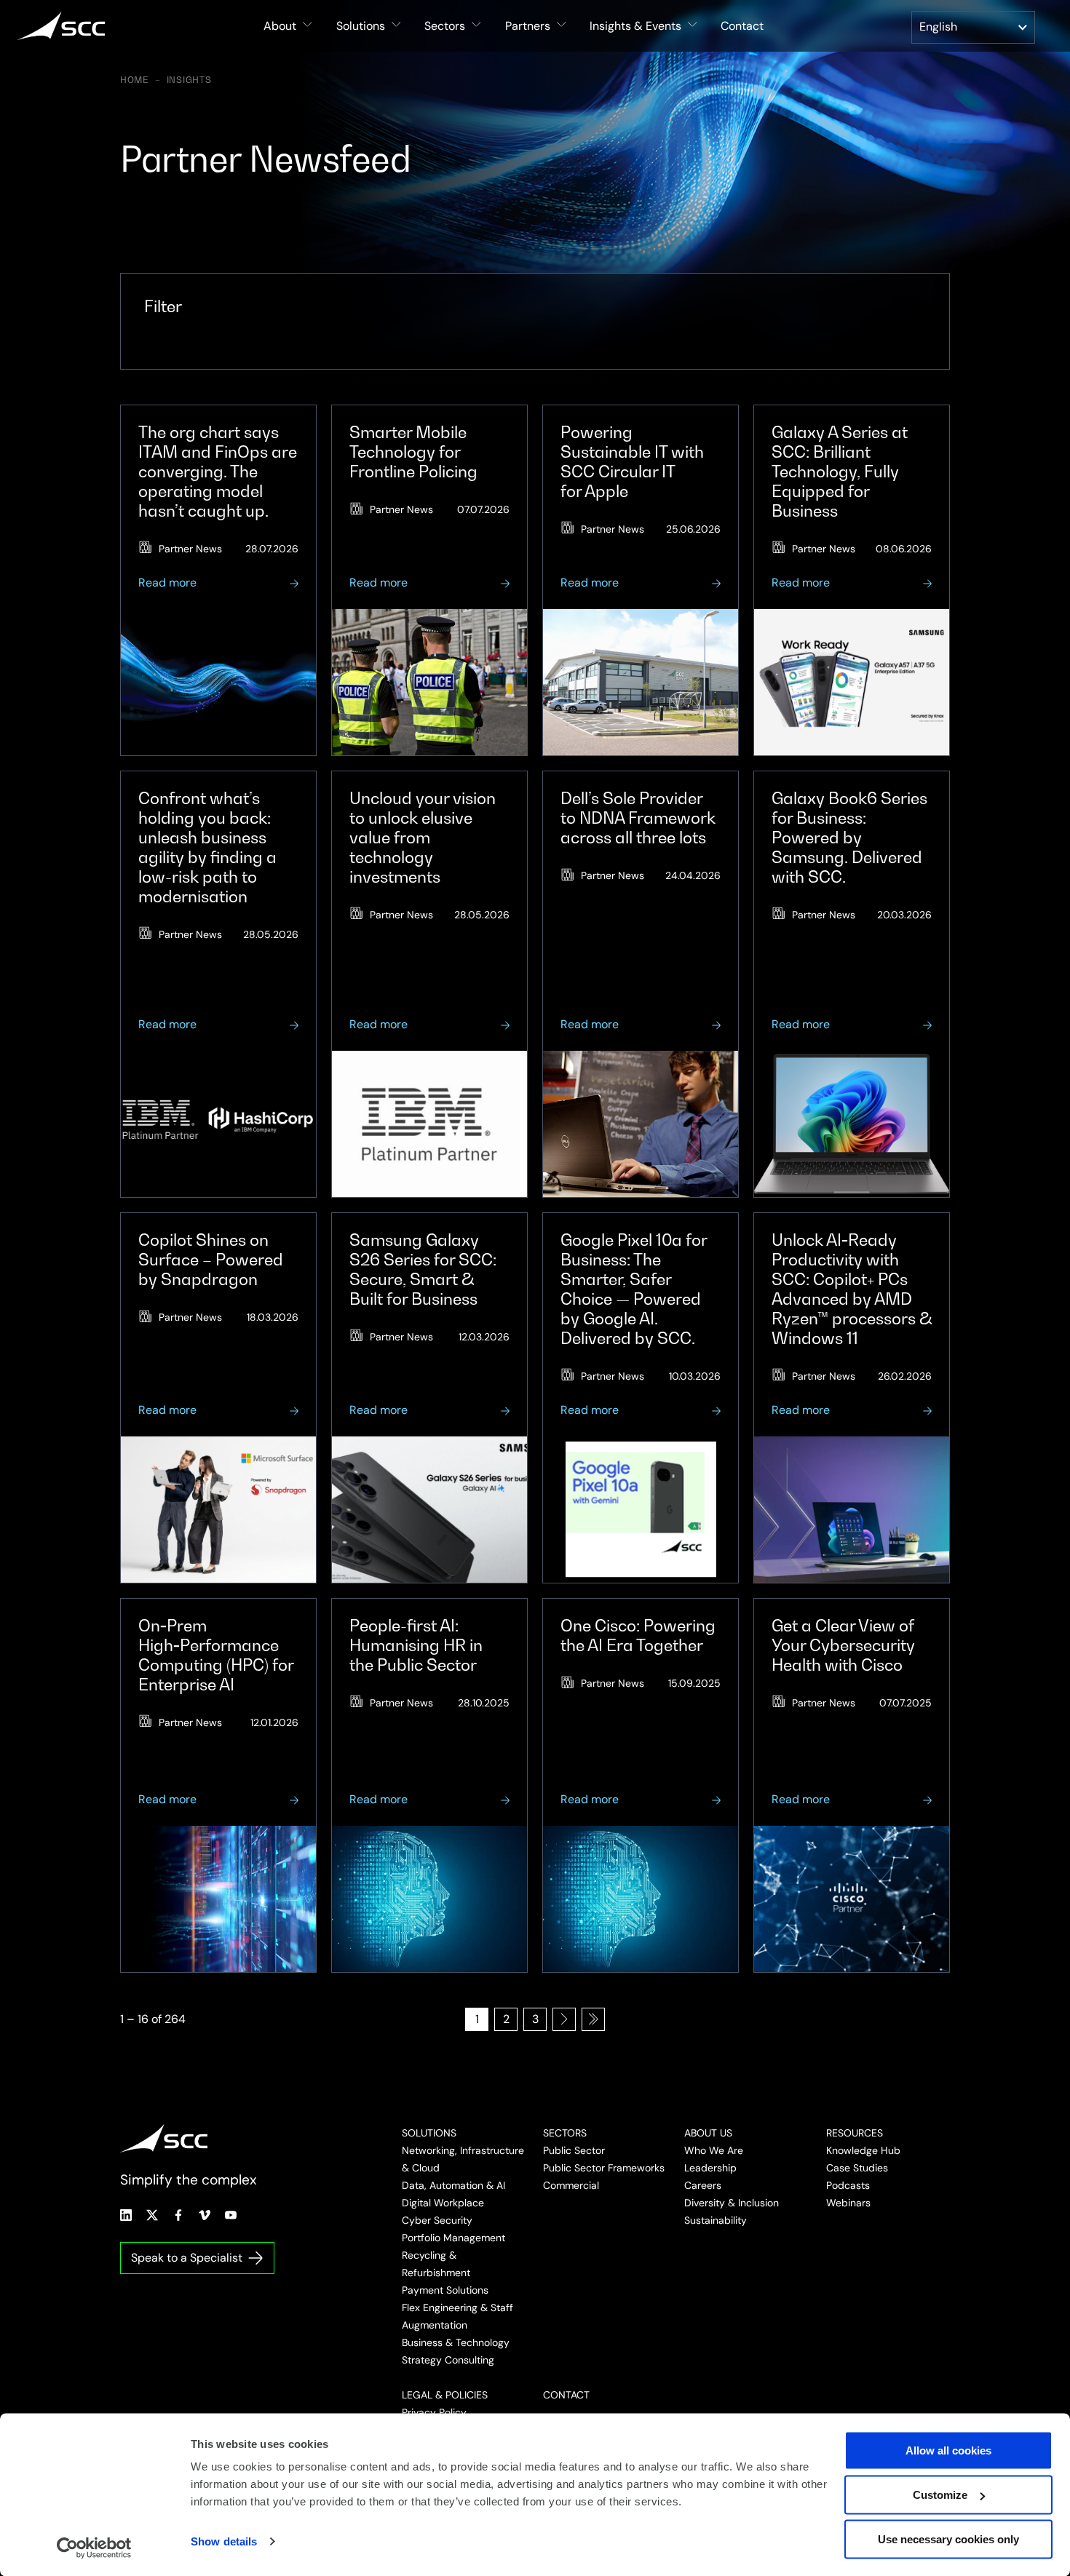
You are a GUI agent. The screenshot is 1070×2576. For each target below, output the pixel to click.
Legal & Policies (445, 2395)
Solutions (429, 2133)
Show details (224, 2541)
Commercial (571, 2185)
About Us (708, 2133)
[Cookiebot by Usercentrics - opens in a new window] (94, 2548)
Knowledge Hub (863, 2150)
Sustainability (716, 2220)
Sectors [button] (445, 26)
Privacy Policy (434, 2412)
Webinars (848, 2203)
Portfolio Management (453, 2238)
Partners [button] (528, 26)
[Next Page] (564, 2019)
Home (135, 80)
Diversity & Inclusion (732, 2203)
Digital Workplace (443, 2203)
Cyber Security (437, 2220)
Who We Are (714, 2150)
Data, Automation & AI (453, 2185)
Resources (855, 2133)
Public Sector (574, 2150)
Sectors (565, 2133)
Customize (940, 2495)
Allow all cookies (948, 2450)
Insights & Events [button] (635, 26)
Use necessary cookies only (948, 2539)
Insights (189, 80)
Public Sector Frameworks (604, 2168)
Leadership (710, 2168)
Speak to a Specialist (187, 2258)
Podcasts (848, 2185)
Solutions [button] (361, 26)
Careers (703, 2185)
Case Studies (857, 2168)
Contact (742, 26)
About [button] (280, 26)
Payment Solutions (445, 2290)
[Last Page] (593, 2019)
